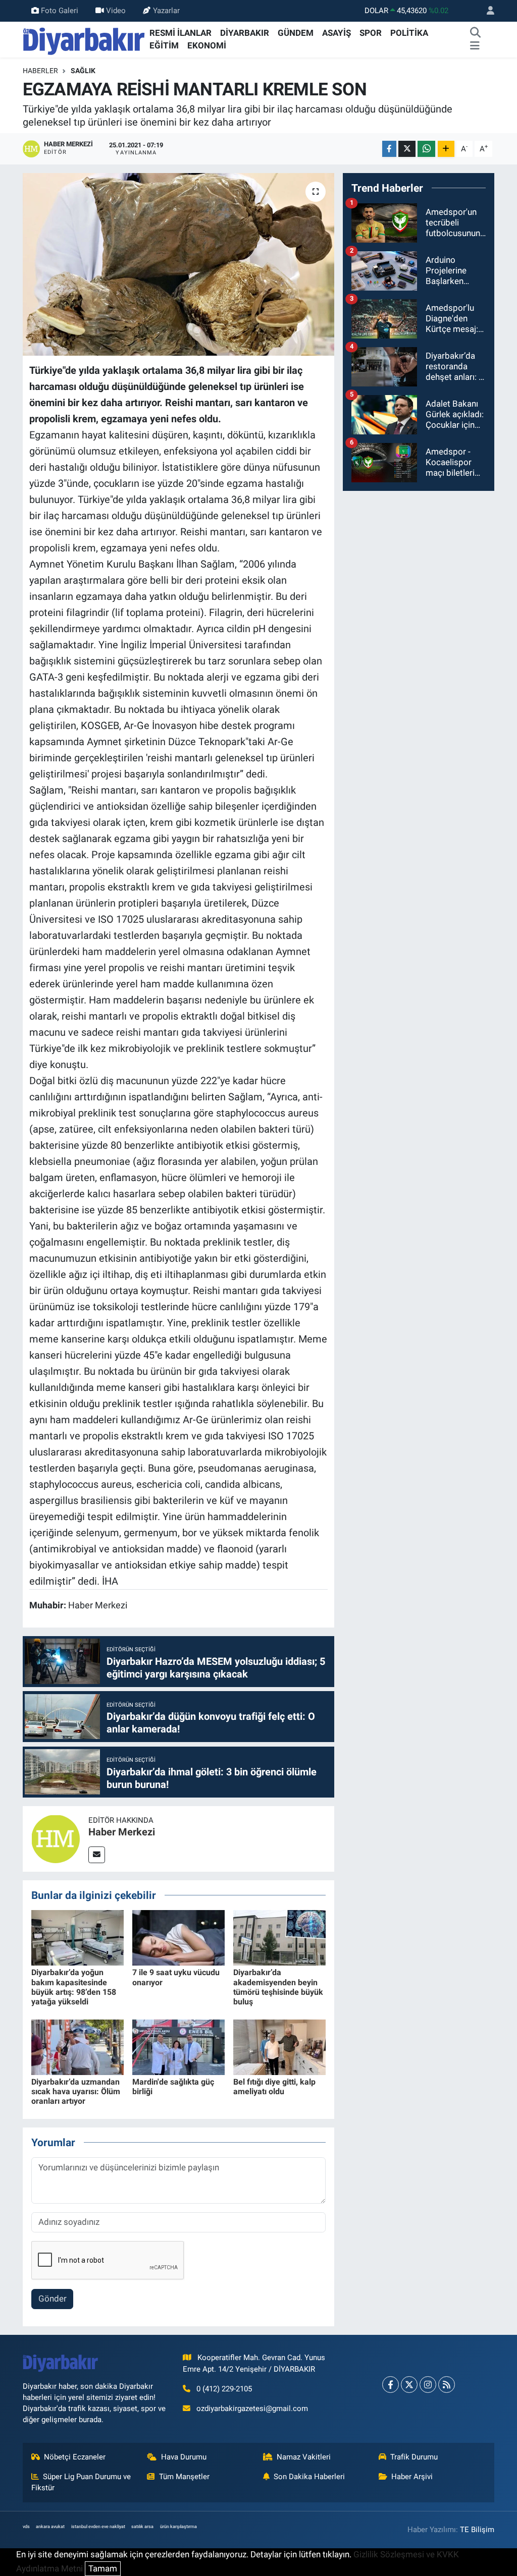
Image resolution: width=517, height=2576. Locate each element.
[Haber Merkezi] (56, 1838)
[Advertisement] (419, 563)
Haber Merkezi (122, 1832)
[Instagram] (428, 2385)
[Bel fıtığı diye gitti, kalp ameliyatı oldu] (279, 2046)
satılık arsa (142, 2527)
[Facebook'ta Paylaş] (389, 149)
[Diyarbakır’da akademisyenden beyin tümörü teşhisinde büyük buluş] (279, 1937)
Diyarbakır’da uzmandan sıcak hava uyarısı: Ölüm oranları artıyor (76, 2091)
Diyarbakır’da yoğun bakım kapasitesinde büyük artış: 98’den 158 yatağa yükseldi (74, 1987)
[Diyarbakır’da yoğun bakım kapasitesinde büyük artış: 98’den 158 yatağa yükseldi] (77, 1937)
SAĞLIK (83, 71)
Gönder (53, 2299)
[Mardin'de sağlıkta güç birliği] (178, 2046)
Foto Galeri (60, 11)
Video (116, 11)
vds (26, 2527)
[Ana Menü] (475, 46)
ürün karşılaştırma (178, 2527)
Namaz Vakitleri (304, 2457)
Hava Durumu (184, 2457)
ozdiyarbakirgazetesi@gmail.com (252, 2409)
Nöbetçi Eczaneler (75, 2457)
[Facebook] (391, 2385)
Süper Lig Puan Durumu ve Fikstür (81, 2482)
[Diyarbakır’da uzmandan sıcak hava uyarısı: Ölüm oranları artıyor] (77, 2046)
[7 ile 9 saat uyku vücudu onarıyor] (178, 1937)
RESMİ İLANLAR (180, 33)
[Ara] (476, 33)
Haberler (40, 71)
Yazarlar (166, 11)
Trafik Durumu (414, 2457)
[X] (409, 2385)
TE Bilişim (477, 2530)
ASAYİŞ (337, 33)
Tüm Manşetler (184, 2477)
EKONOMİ (207, 45)
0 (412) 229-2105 (224, 2389)
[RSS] (447, 2385)
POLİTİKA (409, 33)
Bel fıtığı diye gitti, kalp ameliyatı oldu (274, 2087)
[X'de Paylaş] (407, 149)
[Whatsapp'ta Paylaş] (426, 149)
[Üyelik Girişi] (486, 11)
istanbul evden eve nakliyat (98, 2527)
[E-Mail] (97, 1855)
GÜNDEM (296, 33)
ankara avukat (50, 2527)
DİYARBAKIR (245, 33)
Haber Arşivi (412, 2477)
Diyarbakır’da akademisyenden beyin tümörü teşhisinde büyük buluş (278, 1987)
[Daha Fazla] (446, 149)
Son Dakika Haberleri (309, 2477)
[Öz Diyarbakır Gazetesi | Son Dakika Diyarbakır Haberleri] (84, 39)
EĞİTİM (164, 45)
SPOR (371, 33)
